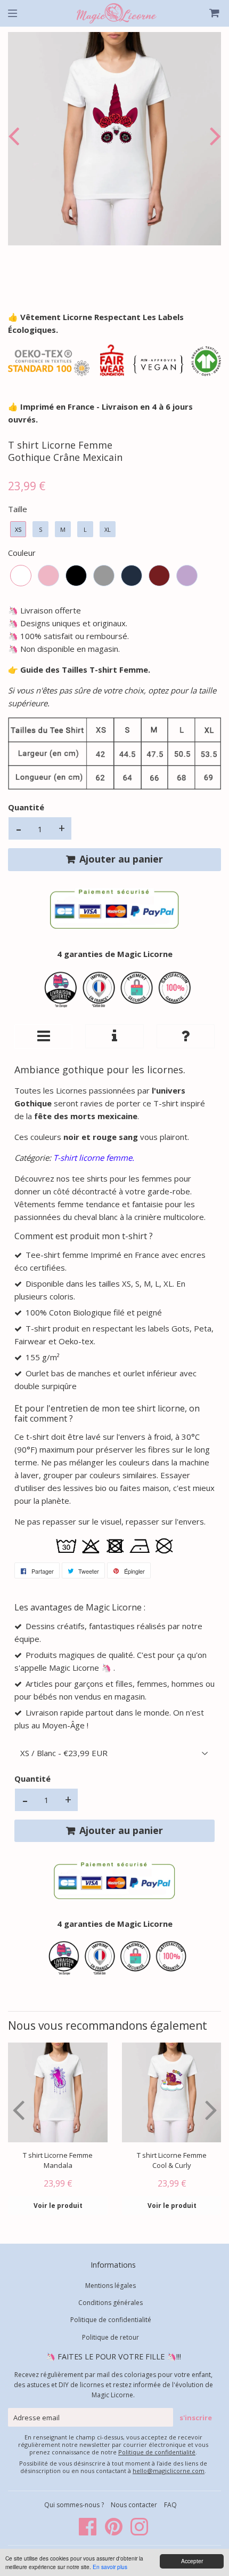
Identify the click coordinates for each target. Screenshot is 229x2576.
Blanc (21, 576)
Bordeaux (159, 576)
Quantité (26, 807)
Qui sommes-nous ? (75, 2505)
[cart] (208, 13)
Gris (104, 576)
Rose (48, 576)
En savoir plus (110, 2567)
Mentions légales (111, 2286)
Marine (132, 576)
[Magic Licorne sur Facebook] (89, 2532)
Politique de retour (111, 2337)
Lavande (187, 576)
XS (18, 529)
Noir (76, 576)
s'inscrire (196, 2418)
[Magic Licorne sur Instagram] (139, 2532)
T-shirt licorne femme (93, 1158)
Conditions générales (111, 2303)
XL (108, 529)
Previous (16, 136)
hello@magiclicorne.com (169, 2471)
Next (213, 136)
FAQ (170, 2505)
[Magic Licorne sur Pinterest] (114, 2532)
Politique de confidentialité (111, 2320)
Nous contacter (134, 2505)
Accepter (192, 2561)
